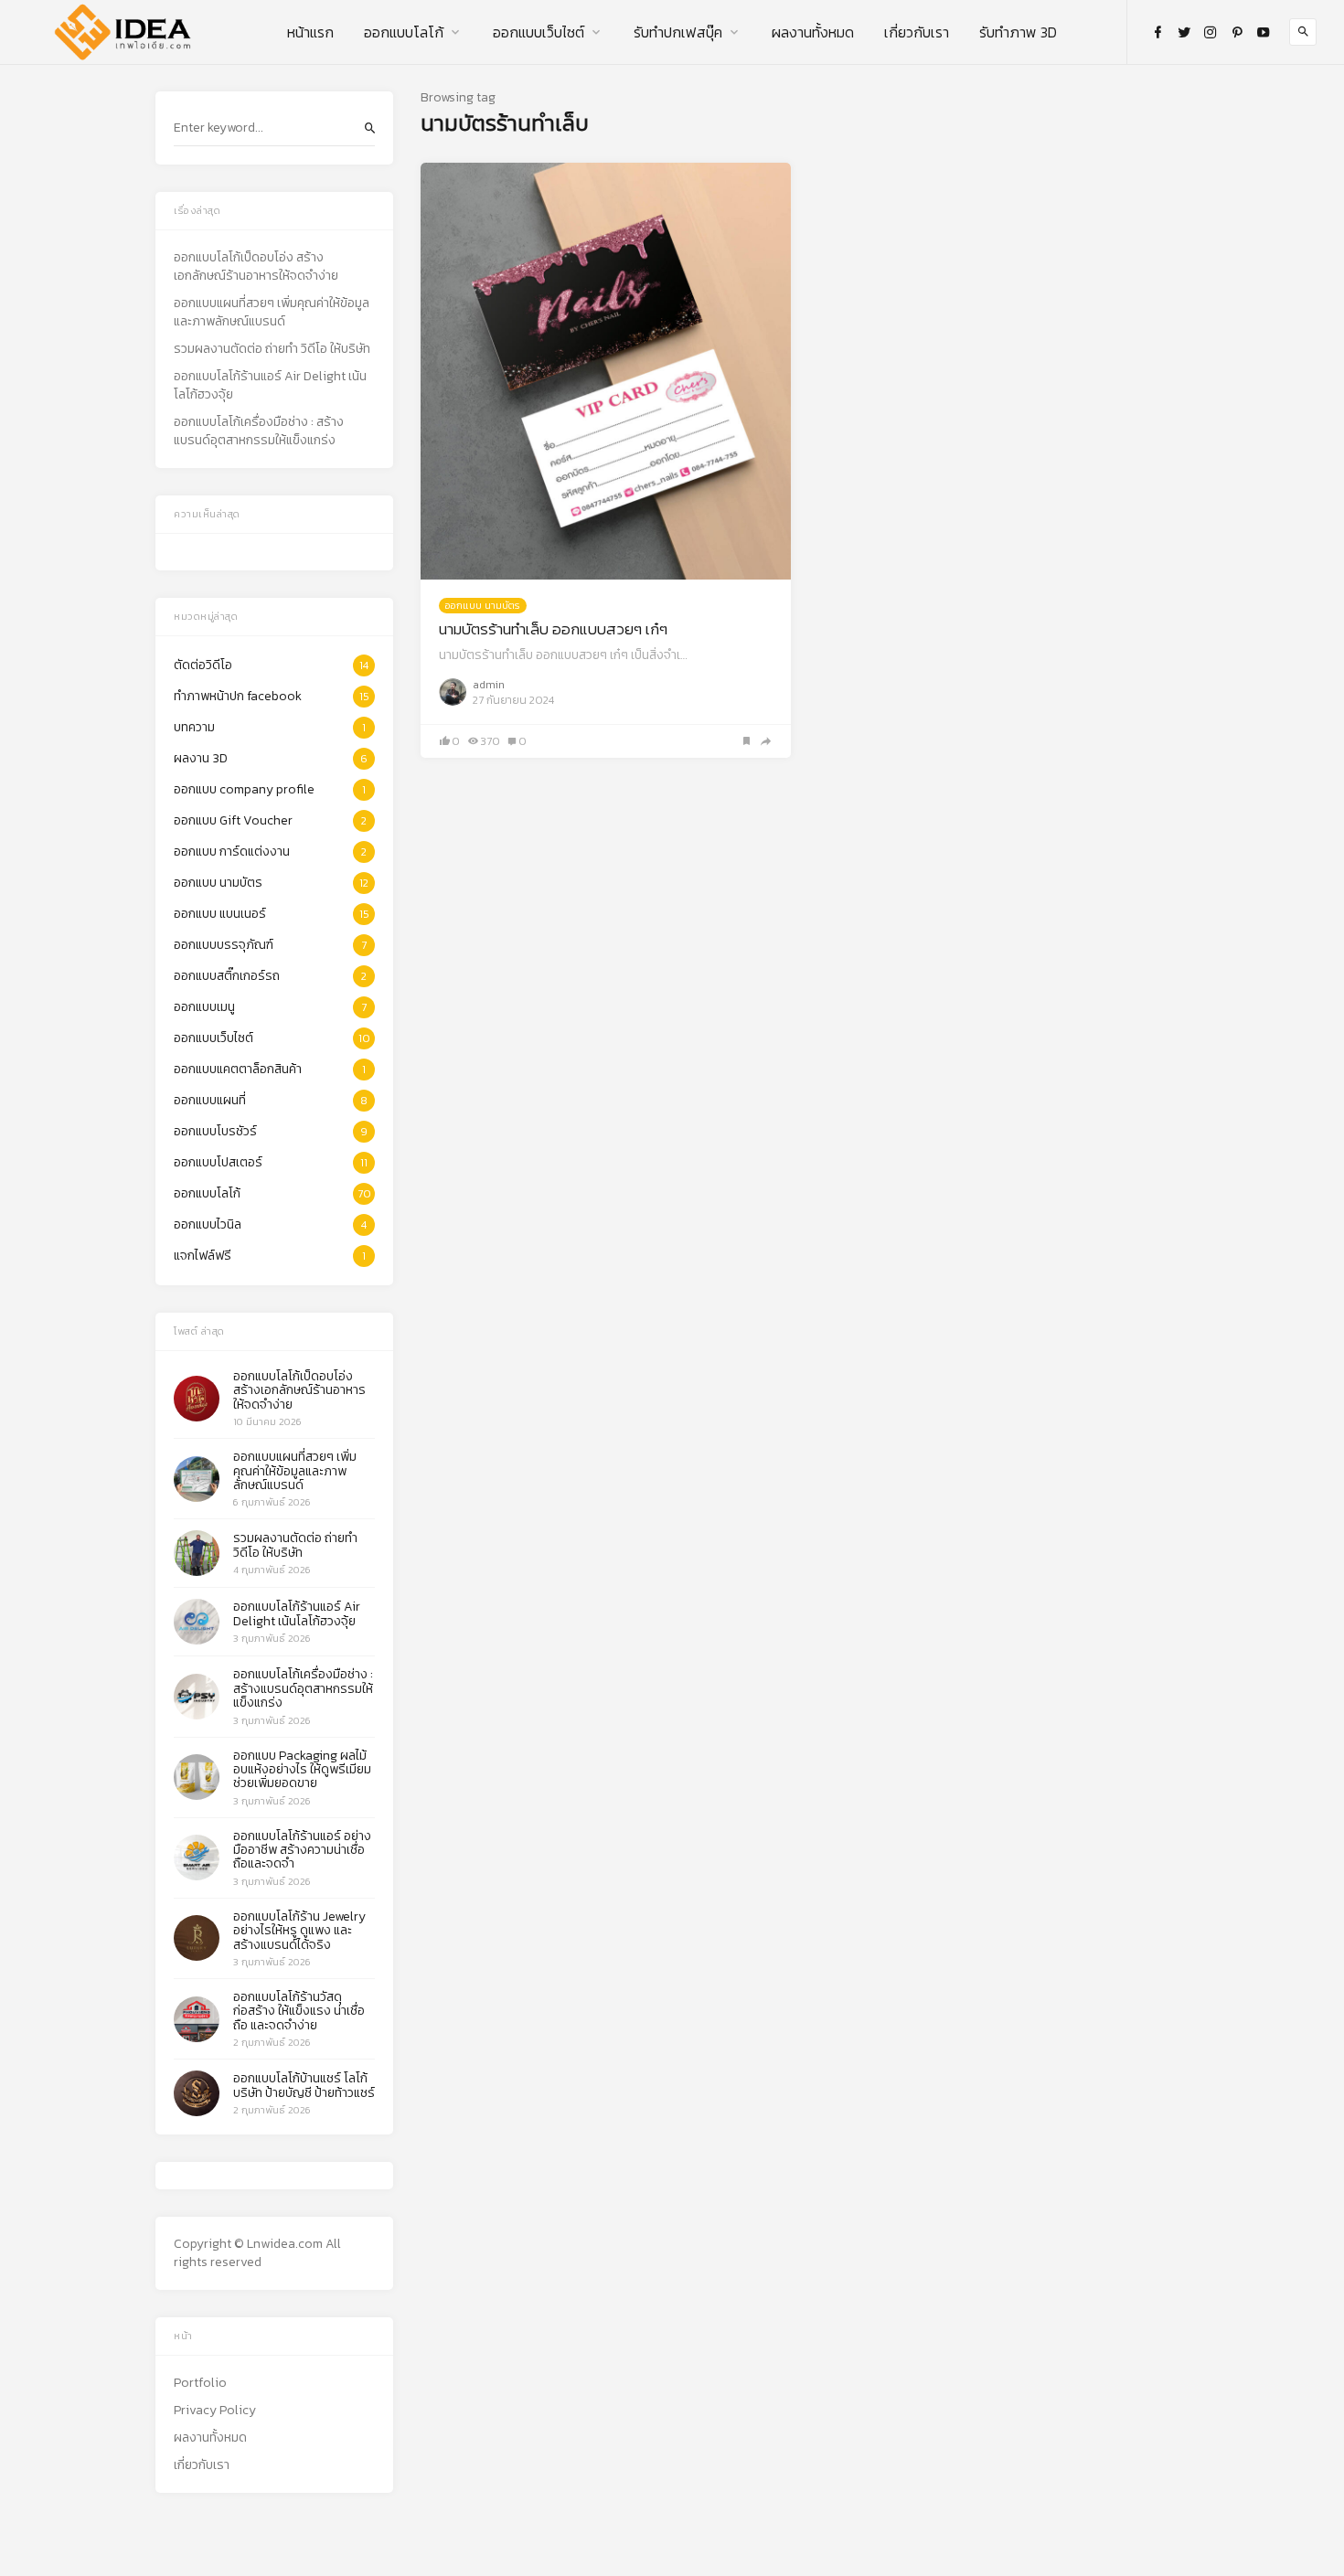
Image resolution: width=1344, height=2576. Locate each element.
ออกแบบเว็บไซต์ (539, 32)
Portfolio (200, 2383)
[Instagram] (1211, 32)
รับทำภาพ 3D (1018, 32)
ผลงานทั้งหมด (813, 32)
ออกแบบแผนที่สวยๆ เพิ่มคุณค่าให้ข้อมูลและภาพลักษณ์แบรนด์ (272, 313)
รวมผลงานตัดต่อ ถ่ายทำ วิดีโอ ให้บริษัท (272, 349)
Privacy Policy (215, 2411)
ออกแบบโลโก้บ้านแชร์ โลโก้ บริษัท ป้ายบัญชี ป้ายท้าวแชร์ (304, 2085)
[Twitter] (1184, 32)
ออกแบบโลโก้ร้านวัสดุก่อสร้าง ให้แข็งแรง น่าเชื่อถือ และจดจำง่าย (299, 2011)
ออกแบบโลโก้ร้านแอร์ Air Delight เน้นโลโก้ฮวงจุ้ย (270, 386)
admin (489, 685)
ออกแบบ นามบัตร (483, 605)
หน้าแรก (310, 32)
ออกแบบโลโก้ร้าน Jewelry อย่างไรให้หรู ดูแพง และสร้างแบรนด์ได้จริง (299, 1931)
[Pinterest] (1237, 32)
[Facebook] (1157, 32)
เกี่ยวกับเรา (917, 32)
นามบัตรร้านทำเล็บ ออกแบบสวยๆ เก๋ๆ (553, 629)
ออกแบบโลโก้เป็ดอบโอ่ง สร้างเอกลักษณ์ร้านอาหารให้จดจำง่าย (256, 267)
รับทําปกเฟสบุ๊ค (678, 32)
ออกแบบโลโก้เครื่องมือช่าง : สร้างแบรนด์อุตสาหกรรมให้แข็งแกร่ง (259, 431)
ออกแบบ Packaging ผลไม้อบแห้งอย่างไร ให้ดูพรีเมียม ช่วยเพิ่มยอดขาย (302, 1770)
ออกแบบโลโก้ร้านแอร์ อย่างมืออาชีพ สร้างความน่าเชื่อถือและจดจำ (302, 1850)
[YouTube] (1264, 32)
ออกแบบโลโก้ (404, 32)
